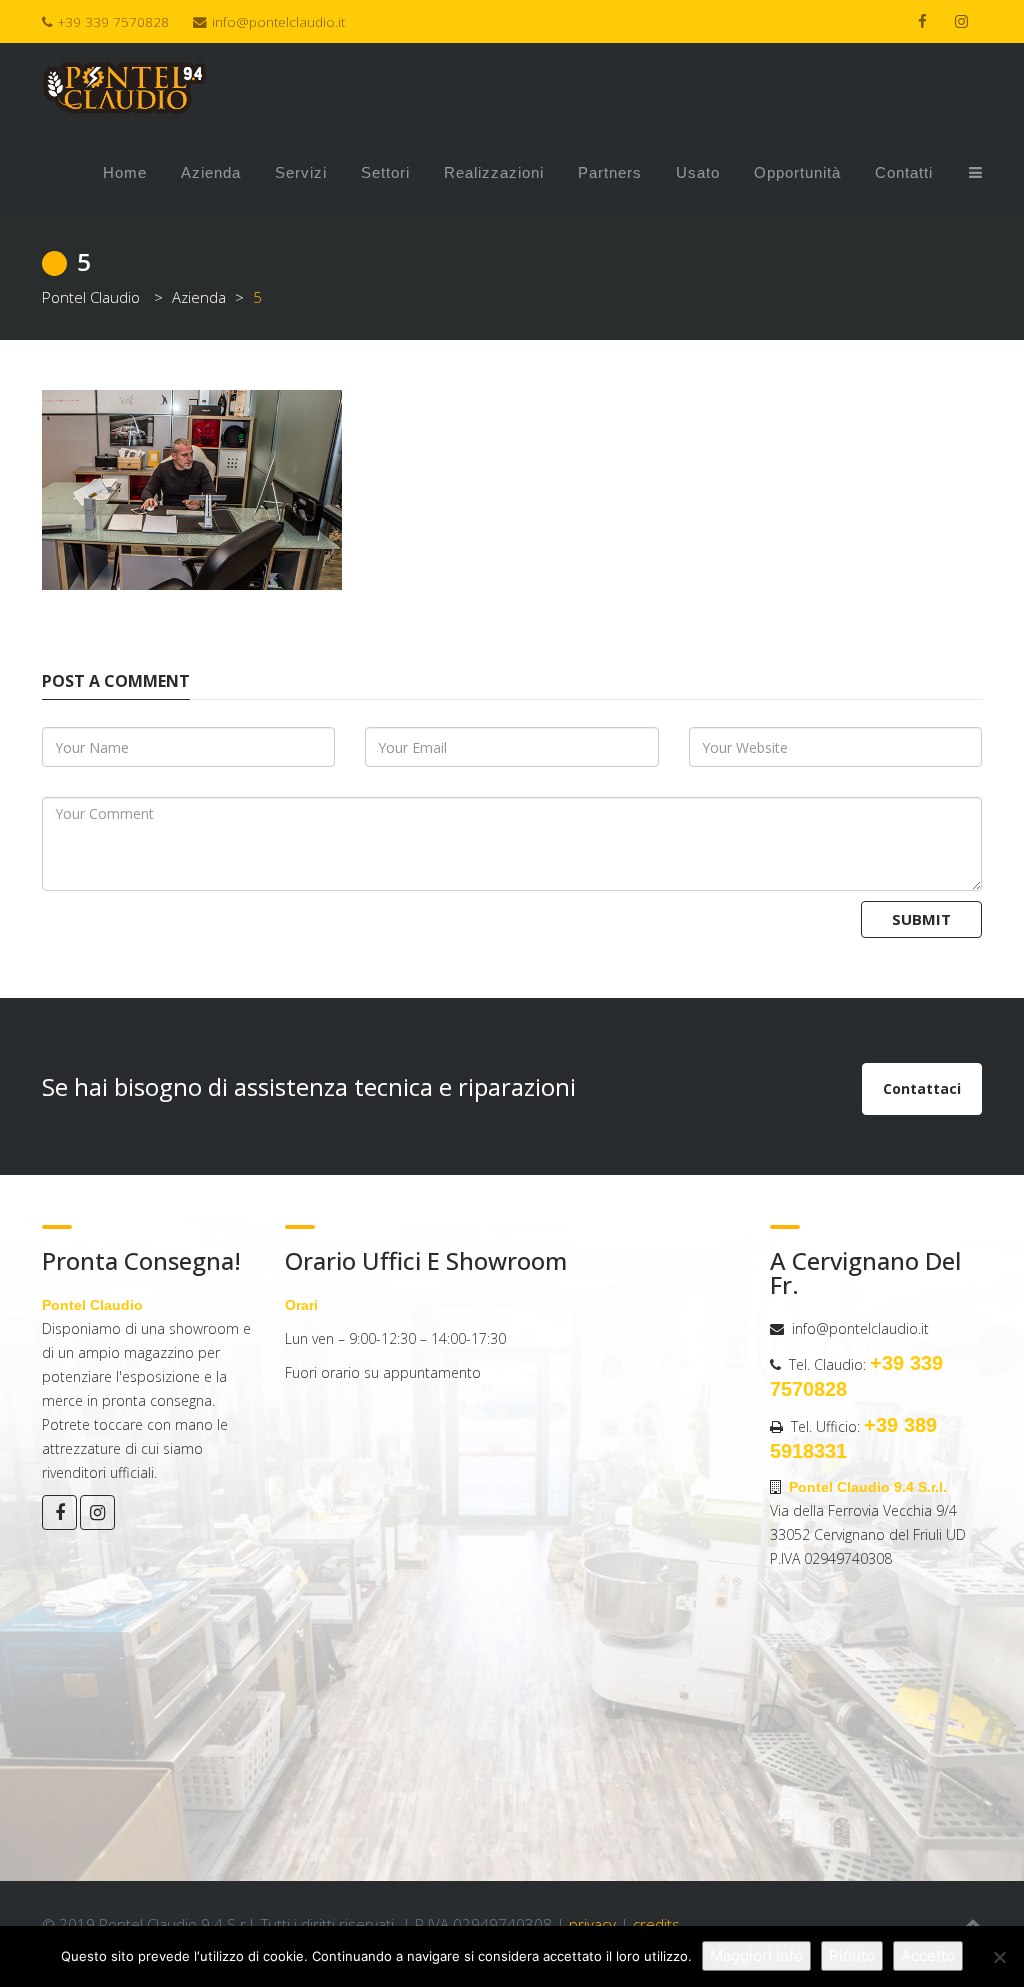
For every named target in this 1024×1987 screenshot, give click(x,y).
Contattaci (922, 1088)
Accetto (928, 1955)
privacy (592, 1924)
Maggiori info (756, 1955)
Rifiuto (852, 1955)
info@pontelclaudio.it (278, 22)
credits (656, 1924)
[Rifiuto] (999, 1957)
